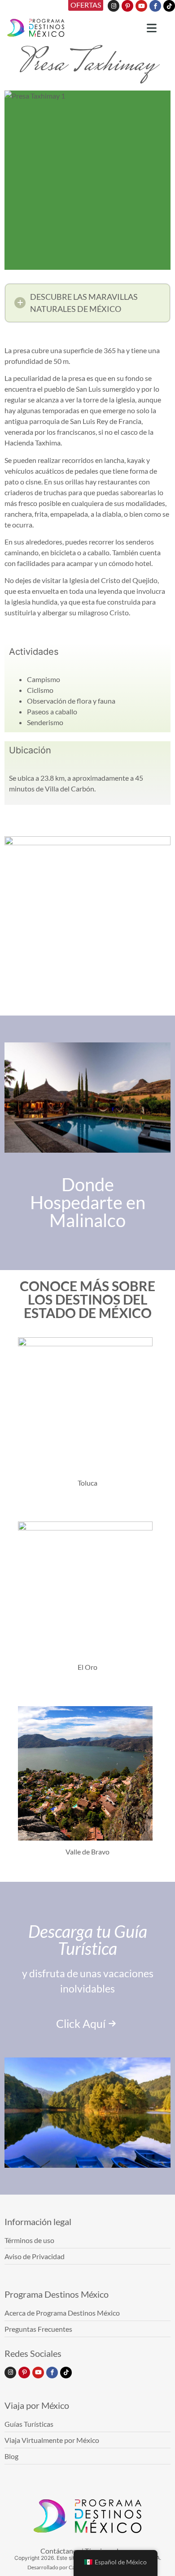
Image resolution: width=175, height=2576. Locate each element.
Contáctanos (60, 2551)
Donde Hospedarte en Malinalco (88, 1202)
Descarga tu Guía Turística (88, 1940)
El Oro (87, 1667)
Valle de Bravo (87, 1852)
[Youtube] (141, 6)
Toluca (87, 1483)
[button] (87, 303)
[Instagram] (114, 6)
